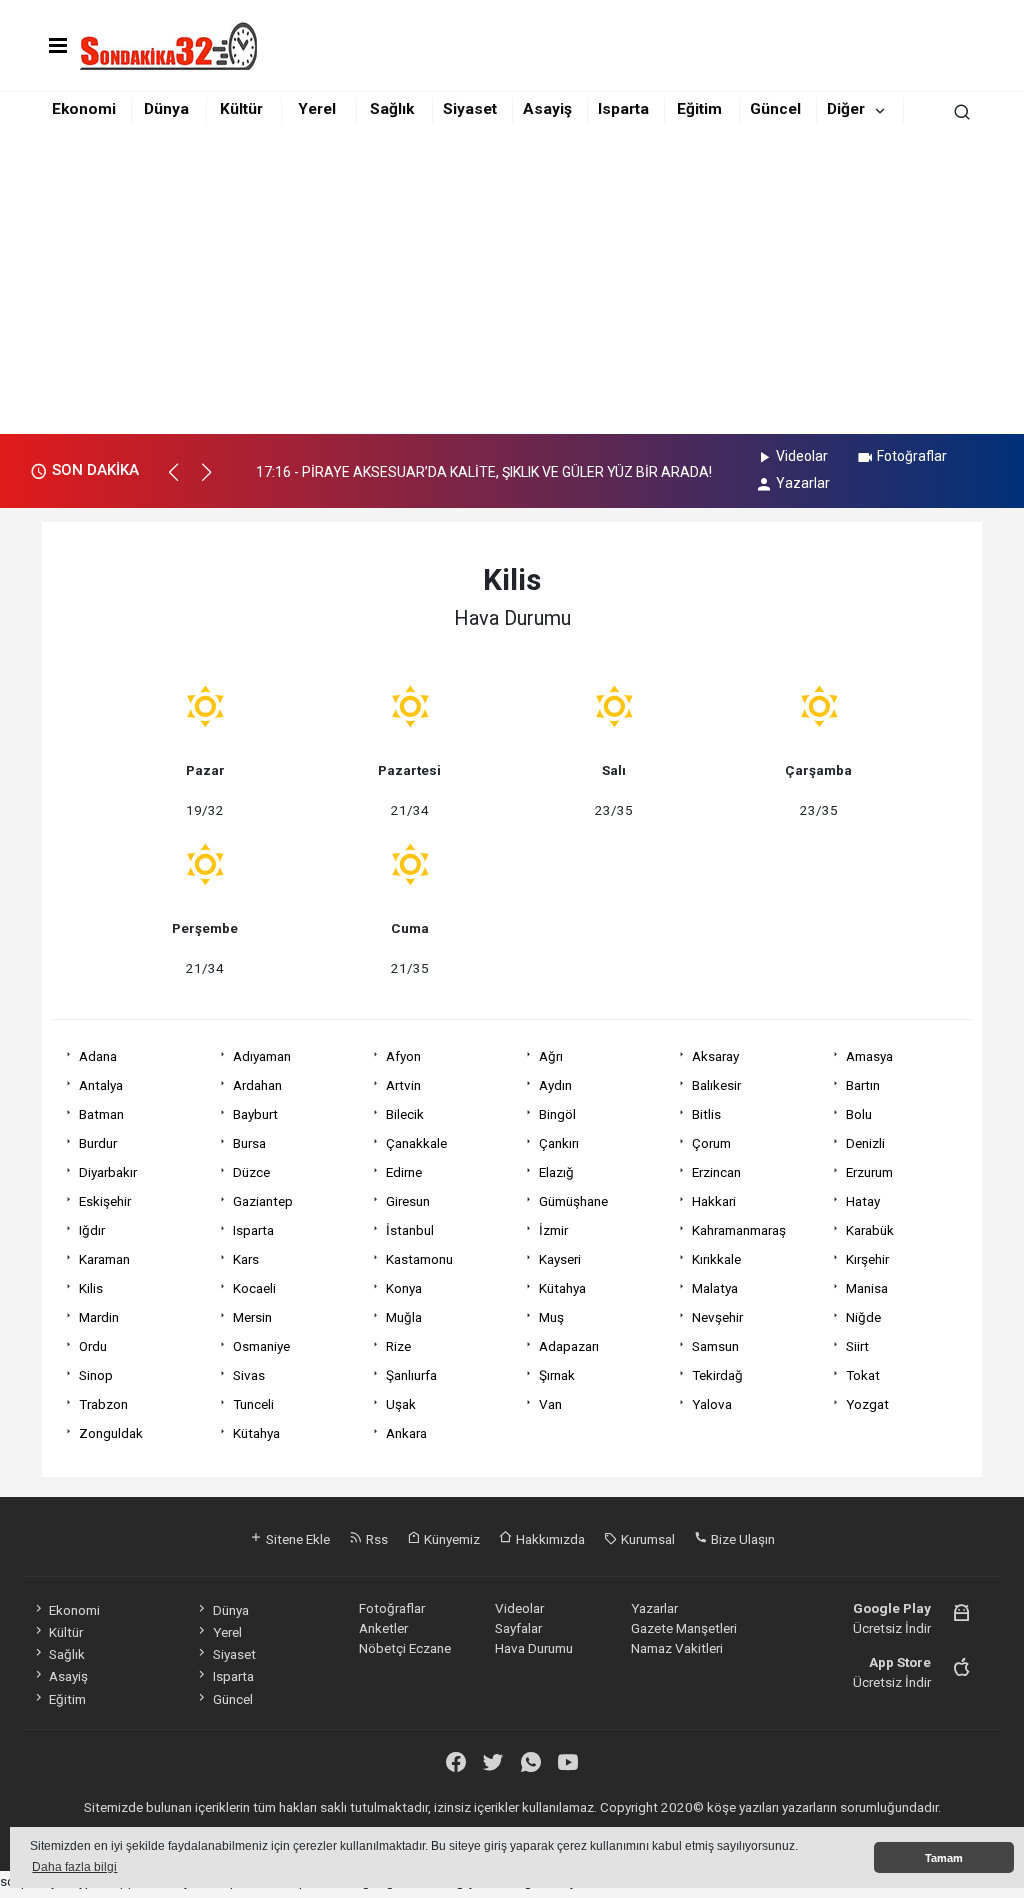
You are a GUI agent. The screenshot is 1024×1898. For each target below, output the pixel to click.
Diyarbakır (108, 1172)
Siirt (857, 1346)
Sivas (249, 1375)
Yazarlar (803, 483)
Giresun (408, 1201)
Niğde (863, 1317)
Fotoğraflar (912, 456)
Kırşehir (867, 1259)
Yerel (317, 109)
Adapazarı (569, 1346)
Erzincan (716, 1172)
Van (550, 1404)
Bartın (863, 1085)
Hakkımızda (549, 1539)
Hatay (863, 1201)
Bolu (859, 1114)
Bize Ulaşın (741, 1539)
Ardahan (257, 1085)
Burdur (98, 1143)
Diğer (846, 109)
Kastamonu (419, 1259)
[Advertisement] (512, 284)
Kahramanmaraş (739, 1230)
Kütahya (562, 1288)
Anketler (383, 1628)
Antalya (101, 1085)
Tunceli (253, 1404)
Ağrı (551, 1056)
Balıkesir (716, 1085)
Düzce (251, 1172)
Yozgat (867, 1404)
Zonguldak (111, 1433)
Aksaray (715, 1056)
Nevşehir (717, 1317)
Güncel (775, 109)
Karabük (870, 1230)
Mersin (252, 1317)
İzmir (553, 1230)
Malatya (715, 1288)
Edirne (404, 1172)
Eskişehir (105, 1201)
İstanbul (410, 1230)
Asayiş (547, 109)
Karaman (104, 1259)
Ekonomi (84, 109)
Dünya (166, 109)
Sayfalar (518, 1628)
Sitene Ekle (296, 1539)
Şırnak (557, 1375)
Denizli (865, 1143)
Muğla (404, 1317)
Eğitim (699, 109)
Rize (398, 1346)
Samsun (715, 1346)
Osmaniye (261, 1346)
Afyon (403, 1056)
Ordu (93, 1346)
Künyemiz (450, 1539)
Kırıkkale (716, 1259)
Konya (404, 1288)
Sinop (96, 1375)
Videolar (802, 456)
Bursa (249, 1143)
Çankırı (559, 1143)
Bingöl (557, 1114)
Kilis (91, 1288)
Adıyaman (262, 1056)
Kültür (241, 109)
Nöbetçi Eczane (405, 1648)
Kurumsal (646, 1539)
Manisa (867, 1288)
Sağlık (392, 109)
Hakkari (714, 1201)
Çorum (711, 1143)
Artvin (403, 1085)
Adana (98, 1056)
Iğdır (92, 1230)
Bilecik (405, 1114)
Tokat (863, 1375)
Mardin (99, 1317)
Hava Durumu (534, 1648)
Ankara (406, 1433)
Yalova (712, 1404)
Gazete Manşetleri (684, 1628)
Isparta (623, 109)
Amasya (869, 1056)
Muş (551, 1317)
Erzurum (869, 1172)
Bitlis (706, 1114)
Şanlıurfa (411, 1375)
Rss (375, 1539)
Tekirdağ (717, 1375)
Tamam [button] (944, 1858)
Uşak (401, 1404)
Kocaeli (254, 1288)
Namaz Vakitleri (677, 1648)
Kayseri (560, 1259)
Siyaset (470, 109)
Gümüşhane (573, 1201)
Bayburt (255, 1114)
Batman (101, 1114)
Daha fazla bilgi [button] (74, 1867)
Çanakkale (416, 1143)
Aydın (555, 1085)
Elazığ (556, 1172)
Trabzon (103, 1404)
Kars (246, 1259)
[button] (182, 481)
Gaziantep (263, 1201)
